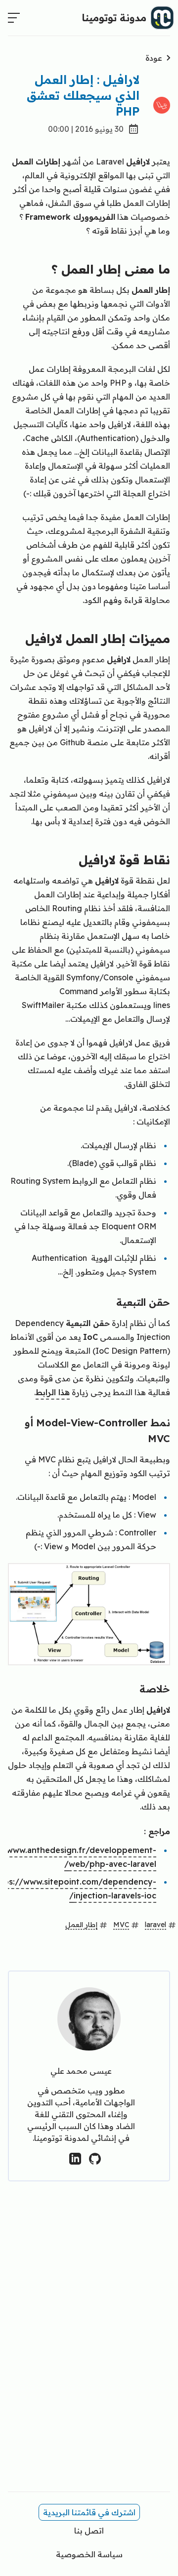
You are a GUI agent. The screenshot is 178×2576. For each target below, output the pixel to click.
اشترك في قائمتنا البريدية (89, 2512)
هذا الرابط (53, 1392)
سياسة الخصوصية (89, 2554)
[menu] (14, 18)
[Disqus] (89, 2344)
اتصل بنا (89, 2531)
